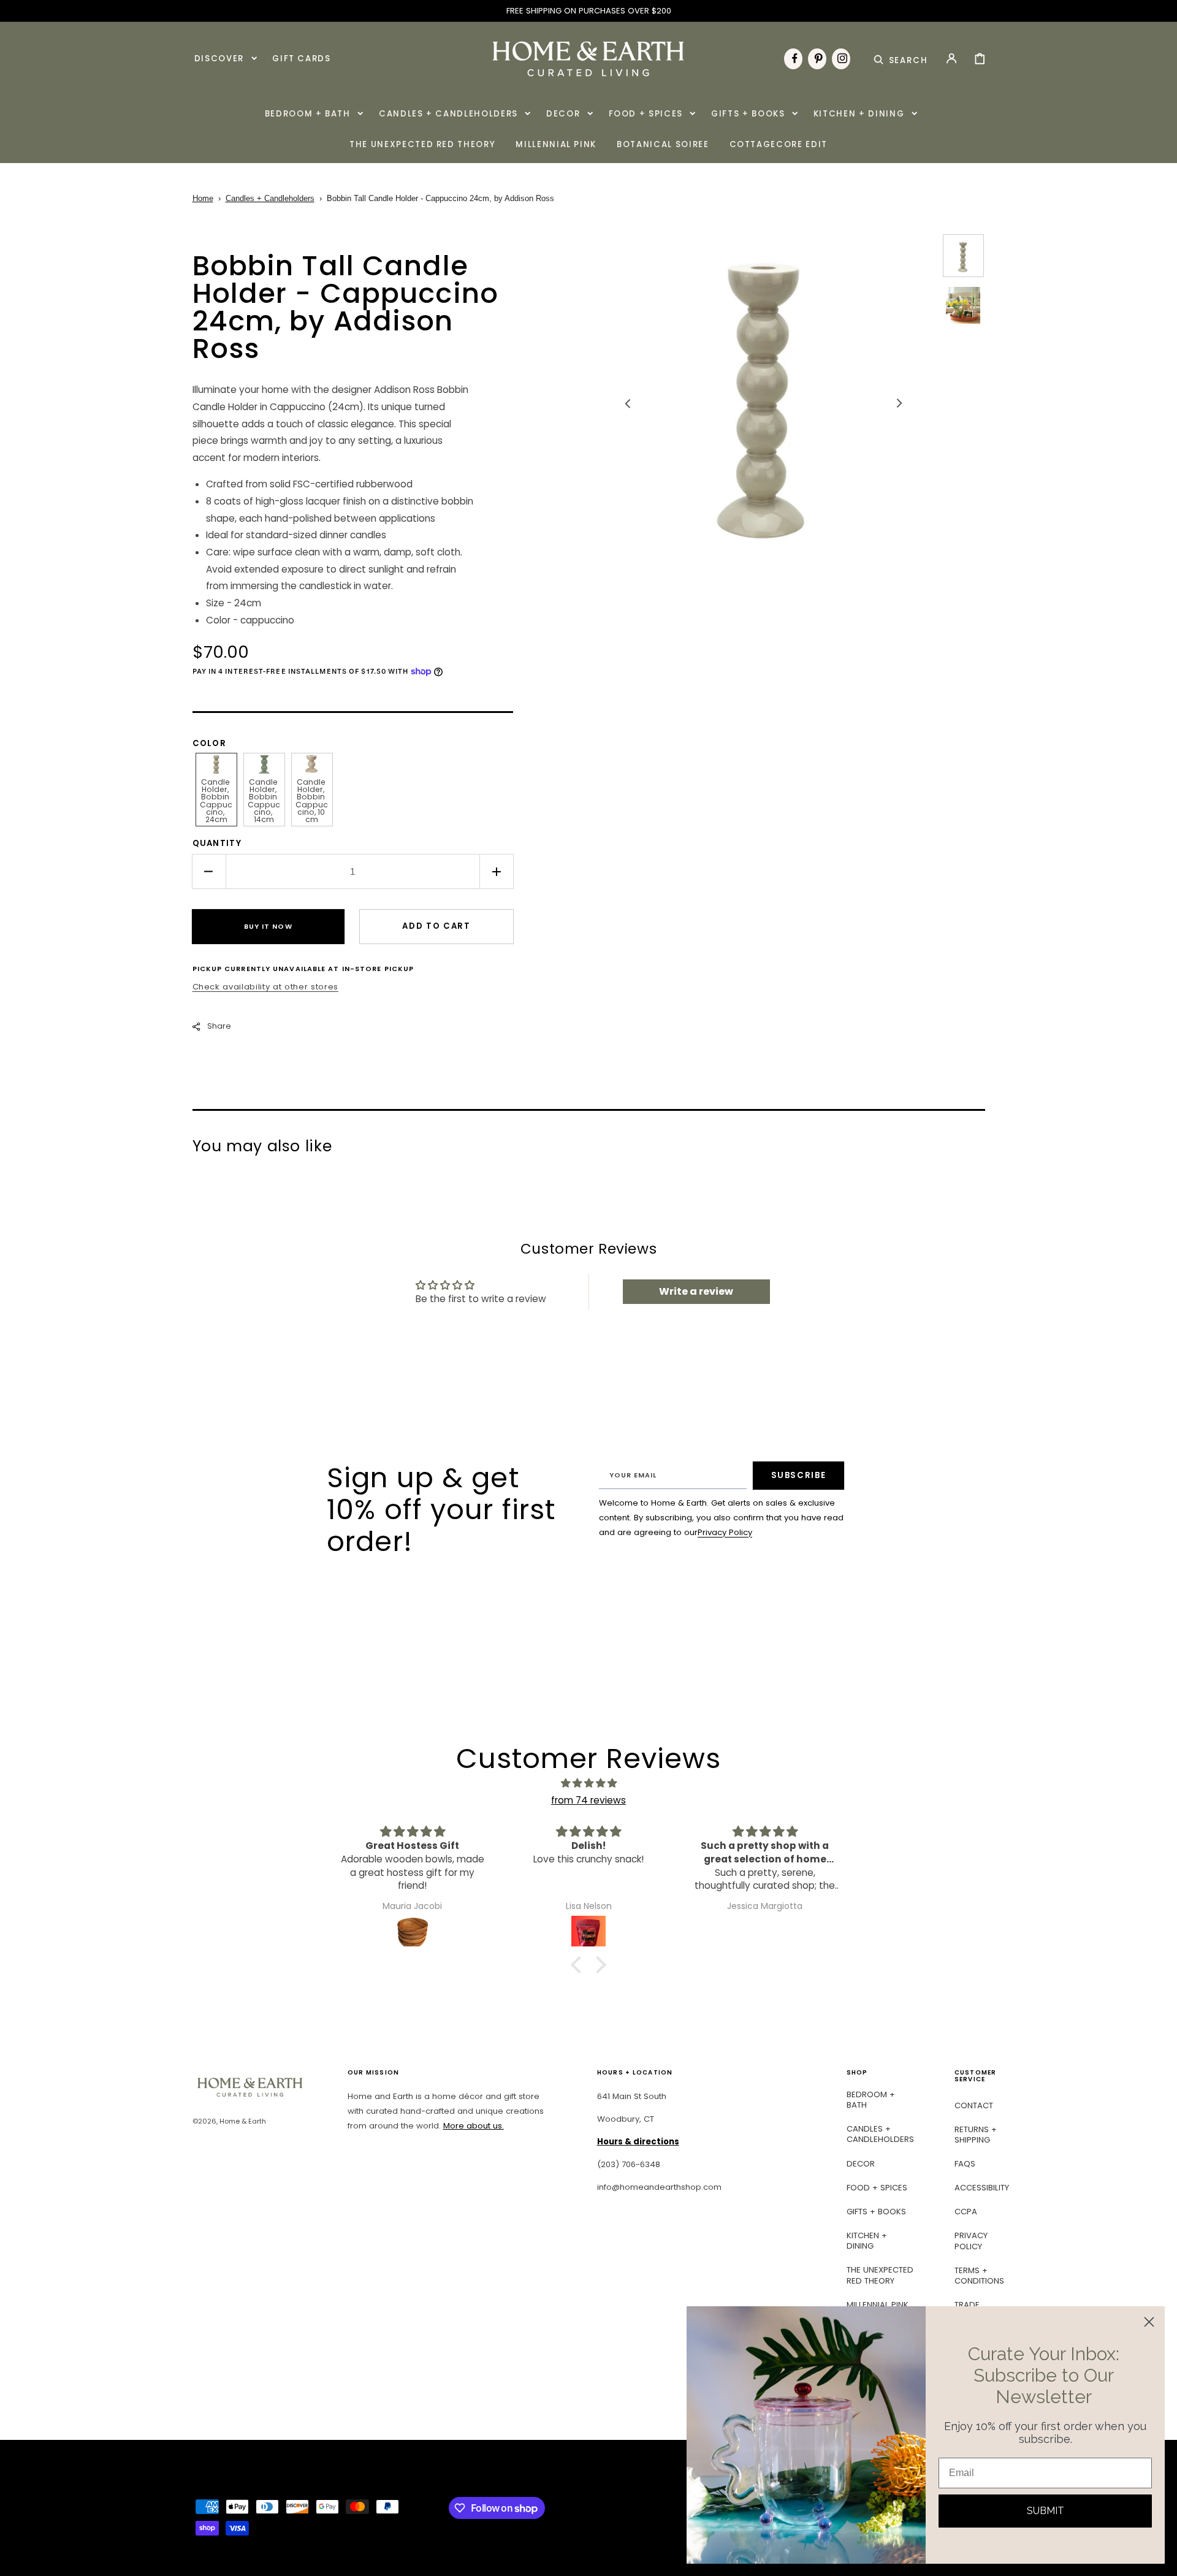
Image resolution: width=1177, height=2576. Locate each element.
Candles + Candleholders (270, 198)
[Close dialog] (1149, 2322)
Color (210, 743)
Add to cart (436, 926)
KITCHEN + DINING (867, 2241)
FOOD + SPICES (877, 2188)
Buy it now (268, 926)
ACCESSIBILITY (982, 2188)
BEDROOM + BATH (871, 2100)
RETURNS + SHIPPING (976, 2135)
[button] (901, 58)
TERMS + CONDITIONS (979, 2276)
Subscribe (799, 1475)
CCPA (966, 2212)
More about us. (474, 2126)
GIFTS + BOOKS (876, 2212)
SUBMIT (1046, 2511)
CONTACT (974, 2106)
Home (203, 198)
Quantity (217, 843)
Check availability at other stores (265, 987)
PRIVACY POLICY (971, 2241)
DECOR (861, 2164)
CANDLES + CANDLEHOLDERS (880, 2134)
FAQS (965, 2164)
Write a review (696, 1291)
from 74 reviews (588, 1800)
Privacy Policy (725, 1532)
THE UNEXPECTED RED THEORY (880, 2275)
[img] (588, 1783)
